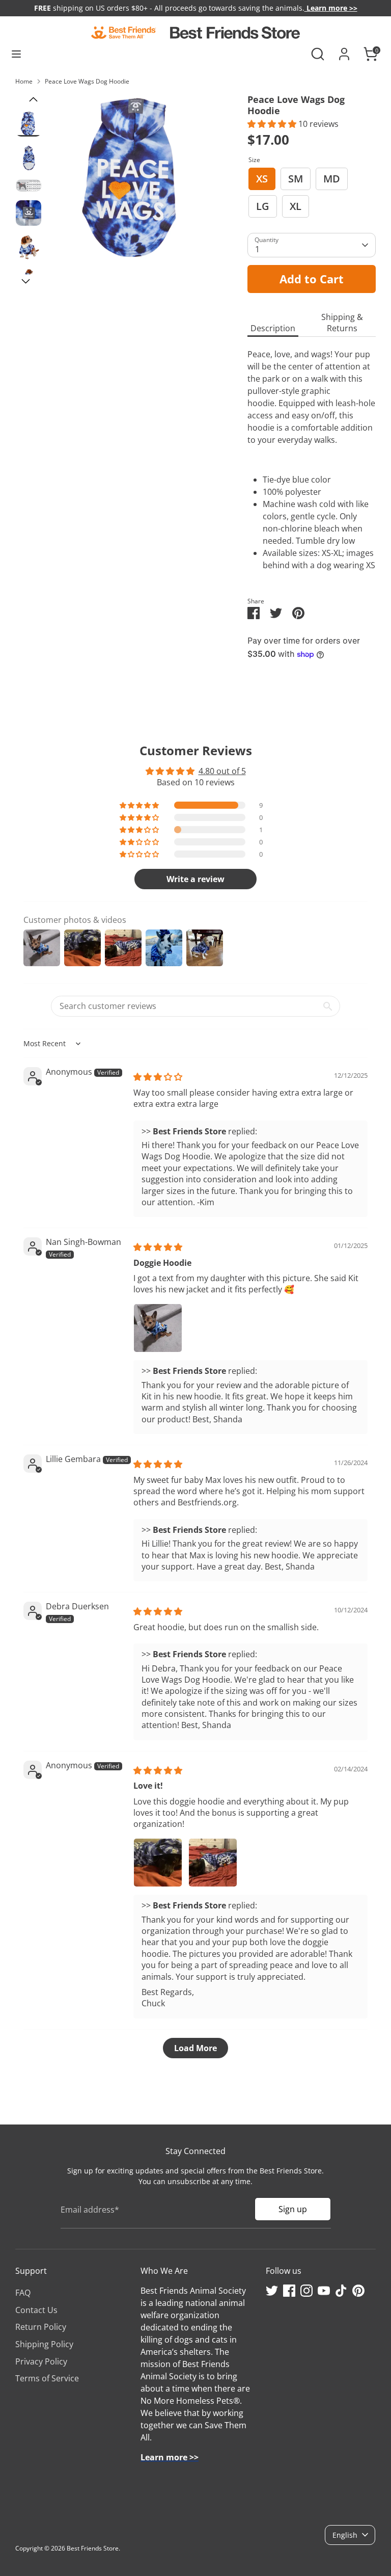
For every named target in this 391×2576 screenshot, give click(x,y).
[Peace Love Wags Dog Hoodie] (133, 178)
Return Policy (41, 2327)
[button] (273, 124)
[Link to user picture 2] (213, 1863)
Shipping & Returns (342, 323)
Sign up (293, 2209)
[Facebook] (289, 2291)
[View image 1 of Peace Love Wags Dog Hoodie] (29, 124)
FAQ (23, 2293)
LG (263, 206)
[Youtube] (324, 2291)
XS (262, 179)
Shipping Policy (44, 2344)
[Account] (344, 50)
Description (273, 328)
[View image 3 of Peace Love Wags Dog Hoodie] (29, 185)
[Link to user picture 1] (158, 1328)
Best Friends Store (93, 2548)
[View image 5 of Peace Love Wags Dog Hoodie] (29, 247)
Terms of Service (47, 2378)
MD (332, 179)
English (345, 2535)
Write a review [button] (195, 879)
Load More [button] (195, 2048)
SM (296, 179)
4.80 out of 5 (222, 771)
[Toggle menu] (16, 54)
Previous (33, 100)
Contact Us (36, 2310)
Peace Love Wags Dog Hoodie (87, 81)
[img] (158, 1077)
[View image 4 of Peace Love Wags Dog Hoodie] (29, 213)
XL (296, 206)
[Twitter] (272, 2291)
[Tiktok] (341, 2291)
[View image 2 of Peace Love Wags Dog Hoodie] (29, 158)
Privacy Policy (41, 2361)
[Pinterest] (358, 2291)
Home (24, 81)
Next (25, 282)
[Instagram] (306, 2291)
